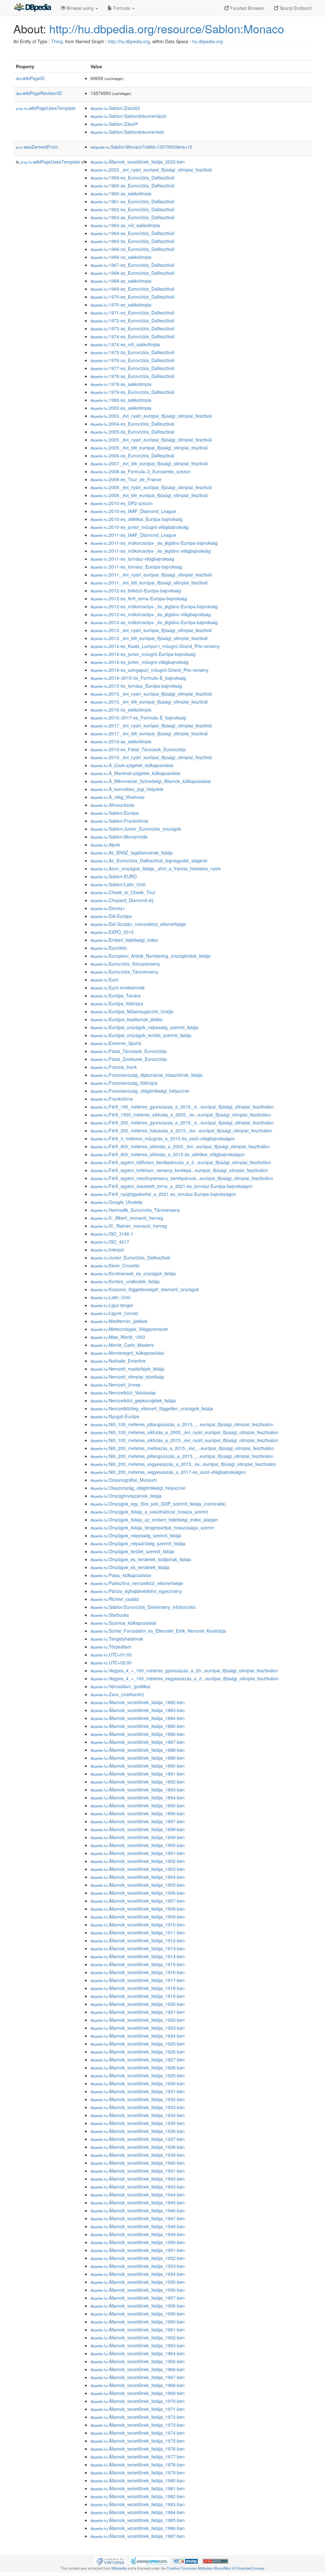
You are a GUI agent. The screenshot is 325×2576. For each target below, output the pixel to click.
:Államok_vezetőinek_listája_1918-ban (138, 1988)
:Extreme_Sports (116, 1043)
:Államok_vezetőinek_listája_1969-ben (138, 2393)
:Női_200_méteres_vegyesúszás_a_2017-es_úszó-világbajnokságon (168, 1472)
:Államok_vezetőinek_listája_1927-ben (138, 2060)
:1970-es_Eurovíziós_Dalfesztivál (132, 297)
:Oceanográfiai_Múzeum (124, 1480)
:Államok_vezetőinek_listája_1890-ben (138, 1766)
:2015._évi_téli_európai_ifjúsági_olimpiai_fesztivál (149, 702)
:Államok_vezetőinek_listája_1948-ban (138, 2226)
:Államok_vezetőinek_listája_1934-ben (138, 2115)
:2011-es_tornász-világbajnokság (132, 559)
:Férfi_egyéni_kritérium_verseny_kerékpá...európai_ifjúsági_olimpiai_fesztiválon (179, 1170)
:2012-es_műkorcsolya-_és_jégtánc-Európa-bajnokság (154, 606)
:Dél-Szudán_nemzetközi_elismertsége (138, 924)
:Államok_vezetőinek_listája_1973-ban (138, 2425)
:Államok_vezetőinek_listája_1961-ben (138, 2330)
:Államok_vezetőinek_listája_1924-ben (138, 2036)
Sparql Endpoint (295, 8)
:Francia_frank (114, 1067)
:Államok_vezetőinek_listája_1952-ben (138, 2258)
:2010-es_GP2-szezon (122, 503)
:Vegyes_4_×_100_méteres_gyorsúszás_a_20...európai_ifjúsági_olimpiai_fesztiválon (184, 1670)
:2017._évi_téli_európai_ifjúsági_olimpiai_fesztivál (149, 733)
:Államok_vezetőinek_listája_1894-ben (138, 1797)
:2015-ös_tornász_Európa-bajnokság (136, 686)
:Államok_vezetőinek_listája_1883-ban (138, 1710)
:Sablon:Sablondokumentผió (127, 132)
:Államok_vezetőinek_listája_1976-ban (138, 2449)
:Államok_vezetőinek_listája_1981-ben (138, 2488)
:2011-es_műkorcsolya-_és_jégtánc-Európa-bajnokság (154, 543)
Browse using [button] (80, 8)
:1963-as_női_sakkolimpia (125, 225)
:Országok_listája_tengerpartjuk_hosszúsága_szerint (152, 1527)
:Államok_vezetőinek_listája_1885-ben (138, 1726)
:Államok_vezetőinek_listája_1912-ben (138, 1940)
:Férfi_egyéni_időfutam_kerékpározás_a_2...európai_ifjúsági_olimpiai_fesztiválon (181, 1162)
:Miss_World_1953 (118, 1337)
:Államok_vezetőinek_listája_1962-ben (138, 2337)
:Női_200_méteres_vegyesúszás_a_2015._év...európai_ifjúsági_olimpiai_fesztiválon (183, 1464)
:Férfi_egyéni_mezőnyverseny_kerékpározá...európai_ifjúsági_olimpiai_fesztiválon (182, 1178)
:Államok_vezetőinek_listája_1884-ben (138, 1718)
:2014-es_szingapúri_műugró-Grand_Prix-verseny (149, 670)
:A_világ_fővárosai (117, 797)
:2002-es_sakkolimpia (121, 408)
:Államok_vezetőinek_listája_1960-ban (138, 2322)
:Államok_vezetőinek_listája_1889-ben (138, 1758)
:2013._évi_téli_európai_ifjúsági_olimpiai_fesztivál (149, 638)
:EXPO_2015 (112, 932)
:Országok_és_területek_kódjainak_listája (141, 1559)
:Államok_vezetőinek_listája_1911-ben (138, 1932)
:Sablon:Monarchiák (119, 837)
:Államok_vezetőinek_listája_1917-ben (138, 1980)
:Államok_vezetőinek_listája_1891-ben (138, 1774)
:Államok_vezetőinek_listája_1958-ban (138, 2306)
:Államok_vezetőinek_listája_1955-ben (138, 2282)
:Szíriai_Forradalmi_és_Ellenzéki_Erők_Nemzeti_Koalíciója (158, 1631)
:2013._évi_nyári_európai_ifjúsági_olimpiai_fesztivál (151, 630)
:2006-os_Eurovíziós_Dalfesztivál (132, 455)
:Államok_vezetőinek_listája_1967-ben (138, 2377)
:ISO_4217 (110, 1242)
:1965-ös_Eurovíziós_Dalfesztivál (132, 241)
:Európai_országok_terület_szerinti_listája (141, 1035)
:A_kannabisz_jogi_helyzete (127, 789)
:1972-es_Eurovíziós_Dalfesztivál (132, 320)
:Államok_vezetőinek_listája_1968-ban (138, 2385)
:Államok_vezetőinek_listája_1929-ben (138, 2075)
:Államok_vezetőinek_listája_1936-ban (138, 2131)
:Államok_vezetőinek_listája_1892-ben (138, 1782)
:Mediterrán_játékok (119, 1321)
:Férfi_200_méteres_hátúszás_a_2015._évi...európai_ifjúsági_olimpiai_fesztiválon (181, 1130)
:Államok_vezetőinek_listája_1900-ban (138, 1845)
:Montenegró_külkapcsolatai (127, 1353)
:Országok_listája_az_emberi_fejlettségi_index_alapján (154, 1520)
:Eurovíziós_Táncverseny (124, 972)
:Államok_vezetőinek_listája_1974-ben (138, 2433)
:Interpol (107, 1250)
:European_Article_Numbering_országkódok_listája (150, 956)
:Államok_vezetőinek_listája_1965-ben (138, 2361)
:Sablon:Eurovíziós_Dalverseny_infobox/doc (143, 1607)
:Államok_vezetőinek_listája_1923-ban (138, 2028)
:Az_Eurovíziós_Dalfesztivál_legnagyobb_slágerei (149, 860)
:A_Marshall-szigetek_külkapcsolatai (135, 773)
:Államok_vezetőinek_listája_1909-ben (138, 1917)
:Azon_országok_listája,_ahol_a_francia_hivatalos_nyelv (156, 868)
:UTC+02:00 (111, 1662)
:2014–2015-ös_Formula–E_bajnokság (138, 678)
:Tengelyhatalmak (117, 1639)
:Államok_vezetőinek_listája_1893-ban (138, 1790)
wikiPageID (30, 78)
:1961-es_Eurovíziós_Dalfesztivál (132, 201)
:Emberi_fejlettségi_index (124, 940)
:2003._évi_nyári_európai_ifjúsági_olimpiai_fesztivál (151, 416)
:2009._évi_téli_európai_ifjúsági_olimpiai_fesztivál (149, 495)
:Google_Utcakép (116, 1202)
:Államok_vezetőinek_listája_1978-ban (138, 2465)
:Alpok (105, 845)
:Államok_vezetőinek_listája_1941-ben (138, 2171)
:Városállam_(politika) (121, 1686)
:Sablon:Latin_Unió (118, 884)
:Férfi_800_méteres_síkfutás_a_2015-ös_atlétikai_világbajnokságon (168, 1154)
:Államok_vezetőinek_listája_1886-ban (138, 1734)
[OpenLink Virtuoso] (110, 2560)
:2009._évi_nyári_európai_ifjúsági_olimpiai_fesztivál (151, 487)
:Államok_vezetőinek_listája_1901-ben (138, 1853)
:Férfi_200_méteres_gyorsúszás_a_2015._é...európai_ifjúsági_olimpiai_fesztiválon (182, 1123)
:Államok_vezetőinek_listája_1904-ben (138, 1877)
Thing (57, 41)
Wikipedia (119, 2568)
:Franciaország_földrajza (124, 1083)
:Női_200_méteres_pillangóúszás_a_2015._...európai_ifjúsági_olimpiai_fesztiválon (182, 1456)
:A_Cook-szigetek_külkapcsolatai (132, 765)
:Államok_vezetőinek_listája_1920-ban (138, 2004)
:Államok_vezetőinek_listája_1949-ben (138, 2234)
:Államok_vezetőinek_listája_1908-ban (138, 1909)
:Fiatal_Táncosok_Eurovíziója (129, 1051)
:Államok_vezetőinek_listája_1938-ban (138, 2147)
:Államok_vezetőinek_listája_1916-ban (138, 1972)
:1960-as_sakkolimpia (121, 193)
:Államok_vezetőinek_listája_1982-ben (138, 2496)
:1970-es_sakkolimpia (121, 305)
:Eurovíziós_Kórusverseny (125, 964)
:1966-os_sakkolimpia (121, 257)
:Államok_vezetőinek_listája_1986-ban (138, 2528)
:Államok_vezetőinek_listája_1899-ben (138, 1837)
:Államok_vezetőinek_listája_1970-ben (138, 2401)
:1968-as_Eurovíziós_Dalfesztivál (132, 273)
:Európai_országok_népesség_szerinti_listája (144, 1027)
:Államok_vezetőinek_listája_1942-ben (138, 2179)
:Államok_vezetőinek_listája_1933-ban (138, 2107)
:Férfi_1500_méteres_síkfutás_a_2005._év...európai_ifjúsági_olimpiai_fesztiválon (181, 1115)
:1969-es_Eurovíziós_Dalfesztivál (132, 289)
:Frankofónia (112, 1099)
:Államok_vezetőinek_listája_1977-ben (138, 2457)
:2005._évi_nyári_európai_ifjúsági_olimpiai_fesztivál (151, 440)
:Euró (104, 980)
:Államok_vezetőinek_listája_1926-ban (138, 2052)
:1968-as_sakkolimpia (121, 281)
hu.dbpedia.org (208, 41)
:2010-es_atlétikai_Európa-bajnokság (136, 519)
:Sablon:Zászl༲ (114, 124)
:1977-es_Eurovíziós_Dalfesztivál (132, 368)
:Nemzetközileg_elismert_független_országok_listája (152, 1408)
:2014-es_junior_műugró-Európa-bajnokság (143, 654)
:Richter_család (115, 1599)
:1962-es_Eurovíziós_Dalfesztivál (132, 209)
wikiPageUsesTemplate (46, 108)
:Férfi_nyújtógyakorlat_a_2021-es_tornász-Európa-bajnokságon (163, 1194)
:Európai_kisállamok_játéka (126, 1019)
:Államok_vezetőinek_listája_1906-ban (138, 1893)
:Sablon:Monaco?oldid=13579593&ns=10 (141, 147)
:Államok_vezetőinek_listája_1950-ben (138, 2242)
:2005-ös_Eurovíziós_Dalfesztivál (132, 432)
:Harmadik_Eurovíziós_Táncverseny (135, 1210)
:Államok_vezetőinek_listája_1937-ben (138, 2139)
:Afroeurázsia (112, 805)
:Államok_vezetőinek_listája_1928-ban (138, 2067)
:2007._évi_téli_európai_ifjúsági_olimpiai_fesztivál (149, 463)
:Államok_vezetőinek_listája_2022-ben (138, 162)
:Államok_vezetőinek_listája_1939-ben (138, 2155)
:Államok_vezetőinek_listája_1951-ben (138, 2250)
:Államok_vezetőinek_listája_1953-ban (138, 2266)
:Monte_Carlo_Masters (122, 1345)
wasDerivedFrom (37, 147)
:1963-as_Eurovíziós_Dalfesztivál (132, 217)
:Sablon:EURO (114, 876)
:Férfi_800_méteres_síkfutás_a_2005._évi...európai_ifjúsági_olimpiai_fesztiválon (180, 1146)
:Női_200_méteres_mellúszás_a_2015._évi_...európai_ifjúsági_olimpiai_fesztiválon (182, 1448)
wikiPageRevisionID (39, 93)
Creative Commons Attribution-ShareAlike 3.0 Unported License (216, 2568)
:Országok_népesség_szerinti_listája (136, 1535)
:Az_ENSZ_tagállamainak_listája (132, 853)
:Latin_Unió (110, 1297)
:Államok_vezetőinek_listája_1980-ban (138, 2480)
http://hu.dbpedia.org (129, 41)
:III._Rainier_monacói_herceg (129, 1226)
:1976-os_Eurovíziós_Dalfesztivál (132, 360)
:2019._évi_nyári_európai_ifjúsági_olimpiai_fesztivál (151, 757)
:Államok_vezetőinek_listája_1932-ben (138, 2099)
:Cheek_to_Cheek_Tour (123, 892)
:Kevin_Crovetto (115, 1265)
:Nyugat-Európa (115, 1416)
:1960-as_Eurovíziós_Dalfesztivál (132, 185)
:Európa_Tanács (116, 995)
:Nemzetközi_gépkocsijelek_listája (133, 1400)
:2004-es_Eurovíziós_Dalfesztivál (132, 424)
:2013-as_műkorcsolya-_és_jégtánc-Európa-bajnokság (154, 622)
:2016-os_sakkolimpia (121, 710)
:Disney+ (108, 908)
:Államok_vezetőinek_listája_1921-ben (138, 2012)
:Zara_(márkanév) (117, 1694)
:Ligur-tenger (112, 1305)
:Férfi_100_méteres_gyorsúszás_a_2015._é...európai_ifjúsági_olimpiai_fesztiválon (182, 1107)
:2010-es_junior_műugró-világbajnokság (139, 527)
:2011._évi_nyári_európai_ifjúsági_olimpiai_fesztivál (151, 575)
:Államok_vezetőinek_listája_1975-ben (138, 2441)
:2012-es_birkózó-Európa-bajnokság (136, 590)
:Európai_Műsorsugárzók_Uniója (132, 1011)
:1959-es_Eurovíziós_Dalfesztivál (132, 178)
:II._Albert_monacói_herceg (127, 1218)
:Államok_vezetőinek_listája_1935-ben (138, 2123)
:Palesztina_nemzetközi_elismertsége (137, 1583)
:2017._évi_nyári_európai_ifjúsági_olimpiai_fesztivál (151, 725)
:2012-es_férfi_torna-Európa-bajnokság (139, 598)
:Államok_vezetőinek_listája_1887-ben (138, 1742)
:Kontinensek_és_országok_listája (133, 1273)
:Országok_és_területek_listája (130, 1567)
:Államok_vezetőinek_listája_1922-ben (138, 2020)
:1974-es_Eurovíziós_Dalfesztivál (132, 336)
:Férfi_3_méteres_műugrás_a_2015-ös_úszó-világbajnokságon (163, 1138)
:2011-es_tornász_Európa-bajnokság (136, 567)
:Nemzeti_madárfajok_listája (127, 1369)
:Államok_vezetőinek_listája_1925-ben (138, 2044)
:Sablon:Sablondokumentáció (128, 116)
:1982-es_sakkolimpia (121, 400)
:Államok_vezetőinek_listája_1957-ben (138, 2298)
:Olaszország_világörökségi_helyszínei (138, 1488)
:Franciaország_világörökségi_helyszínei (140, 1091)
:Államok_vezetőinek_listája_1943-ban (138, 2187)
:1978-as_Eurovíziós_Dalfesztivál (132, 376)
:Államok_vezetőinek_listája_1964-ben (138, 2353)
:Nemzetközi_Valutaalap (123, 1393)
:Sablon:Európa (115, 813)
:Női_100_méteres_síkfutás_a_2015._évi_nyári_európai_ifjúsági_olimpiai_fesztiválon (184, 1440)
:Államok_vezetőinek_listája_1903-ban (138, 1869)
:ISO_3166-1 (112, 1234)
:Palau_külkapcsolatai (121, 1575)
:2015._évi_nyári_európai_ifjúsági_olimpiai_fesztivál (151, 694)
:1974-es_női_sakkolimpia (125, 344)
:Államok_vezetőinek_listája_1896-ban (138, 1813)
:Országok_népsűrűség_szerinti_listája (138, 1543)
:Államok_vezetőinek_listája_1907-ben (138, 1901)
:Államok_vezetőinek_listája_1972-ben (138, 2417)
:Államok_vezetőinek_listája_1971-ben (138, 2409)
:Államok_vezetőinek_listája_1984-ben (138, 2512)
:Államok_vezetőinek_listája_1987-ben (138, 2536)
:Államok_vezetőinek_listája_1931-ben (138, 2091)
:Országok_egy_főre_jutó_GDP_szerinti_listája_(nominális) (158, 1504)
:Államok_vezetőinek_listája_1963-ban (138, 2345)
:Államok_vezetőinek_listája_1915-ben (138, 1964)
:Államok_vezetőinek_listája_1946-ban (138, 2210)
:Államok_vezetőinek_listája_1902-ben (138, 1861)
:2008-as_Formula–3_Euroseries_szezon (141, 471)
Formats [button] (122, 8)
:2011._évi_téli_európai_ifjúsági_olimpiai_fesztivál (149, 583)
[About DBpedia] (32, 8)
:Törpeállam (111, 1647)
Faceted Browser (247, 8)
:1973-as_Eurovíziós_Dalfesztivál (132, 328)
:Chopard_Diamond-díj (122, 900)
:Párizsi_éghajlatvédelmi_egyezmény (136, 1591)
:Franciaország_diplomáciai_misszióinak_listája (146, 1075)
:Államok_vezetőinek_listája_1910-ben (138, 1925)
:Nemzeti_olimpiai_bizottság (127, 1377)
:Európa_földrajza (117, 1003)
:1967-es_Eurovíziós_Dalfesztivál (132, 265)
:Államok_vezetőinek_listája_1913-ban (138, 1948)
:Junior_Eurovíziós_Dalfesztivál (130, 1258)
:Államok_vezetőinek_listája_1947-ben (138, 2218)
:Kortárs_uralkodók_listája (125, 1281)
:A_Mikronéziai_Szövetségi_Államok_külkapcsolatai (151, 781)
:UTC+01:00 (111, 1655)
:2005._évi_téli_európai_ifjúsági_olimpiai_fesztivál (149, 448)
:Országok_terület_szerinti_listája (132, 1551)
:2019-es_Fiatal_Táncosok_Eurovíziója (138, 749)
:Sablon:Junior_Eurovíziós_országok (136, 829)
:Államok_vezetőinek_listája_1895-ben (138, 1805)
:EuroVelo (109, 948)
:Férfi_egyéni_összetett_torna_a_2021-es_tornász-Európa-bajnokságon (172, 1186)
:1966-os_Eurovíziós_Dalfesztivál (132, 249)
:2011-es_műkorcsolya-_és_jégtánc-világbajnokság (151, 551)
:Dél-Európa (111, 916)
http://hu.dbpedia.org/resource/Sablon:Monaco (167, 28)
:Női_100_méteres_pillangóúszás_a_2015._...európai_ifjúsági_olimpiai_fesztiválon (182, 1424)
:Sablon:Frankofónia (119, 821)
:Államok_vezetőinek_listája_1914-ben (138, 1956)
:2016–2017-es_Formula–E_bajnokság (138, 718)
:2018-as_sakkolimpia (121, 741)
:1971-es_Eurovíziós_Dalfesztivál (132, 313)
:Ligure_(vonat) (114, 1313)
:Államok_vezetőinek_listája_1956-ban (138, 2290)
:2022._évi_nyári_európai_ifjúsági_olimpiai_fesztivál (151, 170)
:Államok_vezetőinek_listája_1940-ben (138, 2163)
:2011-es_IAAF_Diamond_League (133, 535)
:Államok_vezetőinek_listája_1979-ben (138, 2472)
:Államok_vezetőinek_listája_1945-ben (138, 2202)
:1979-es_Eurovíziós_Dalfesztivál (132, 392)
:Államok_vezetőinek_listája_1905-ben (138, 1885)
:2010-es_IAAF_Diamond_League (133, 511)
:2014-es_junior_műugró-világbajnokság (139, 662)
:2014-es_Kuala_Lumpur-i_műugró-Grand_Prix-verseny (155, 646)
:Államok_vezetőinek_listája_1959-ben (138, 2314)
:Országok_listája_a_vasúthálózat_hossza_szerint (149, 1512)
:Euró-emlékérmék (118, 988)
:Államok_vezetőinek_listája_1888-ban (138, 1750)
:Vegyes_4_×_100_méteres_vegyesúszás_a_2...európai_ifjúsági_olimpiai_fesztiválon (185, 1678)
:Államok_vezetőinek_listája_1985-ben (138, 2520)
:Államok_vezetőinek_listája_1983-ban (138, 2504)
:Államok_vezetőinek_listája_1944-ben (138, 2195)
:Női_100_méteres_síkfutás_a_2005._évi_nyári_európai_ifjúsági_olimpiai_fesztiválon (184, 1432)
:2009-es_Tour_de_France (126, 479)
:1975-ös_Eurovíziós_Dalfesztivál (132, 352)
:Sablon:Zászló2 (115, 108)
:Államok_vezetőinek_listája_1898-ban (138, 1829)
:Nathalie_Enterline (118, 1361)
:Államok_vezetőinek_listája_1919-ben (138, 1996)
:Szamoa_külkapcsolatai (123, 1623)
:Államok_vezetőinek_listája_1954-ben (138, 2274)
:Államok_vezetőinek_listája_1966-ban (138, 2369)
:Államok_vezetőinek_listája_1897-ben (138, 1821)
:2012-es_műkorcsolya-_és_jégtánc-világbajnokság (151, 614)
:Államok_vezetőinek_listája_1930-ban (138, 2083)
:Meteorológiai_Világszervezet (129, 1329)
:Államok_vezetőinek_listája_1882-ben (138, 1702)
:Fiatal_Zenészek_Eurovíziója (129, 1059)
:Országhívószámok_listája (126, 1496)
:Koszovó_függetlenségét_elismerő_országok (145, 1289)
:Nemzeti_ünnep (116, 1385)
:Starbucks (110, 1615)
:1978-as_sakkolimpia (121, 384)
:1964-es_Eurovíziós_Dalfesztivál (132, 233)
